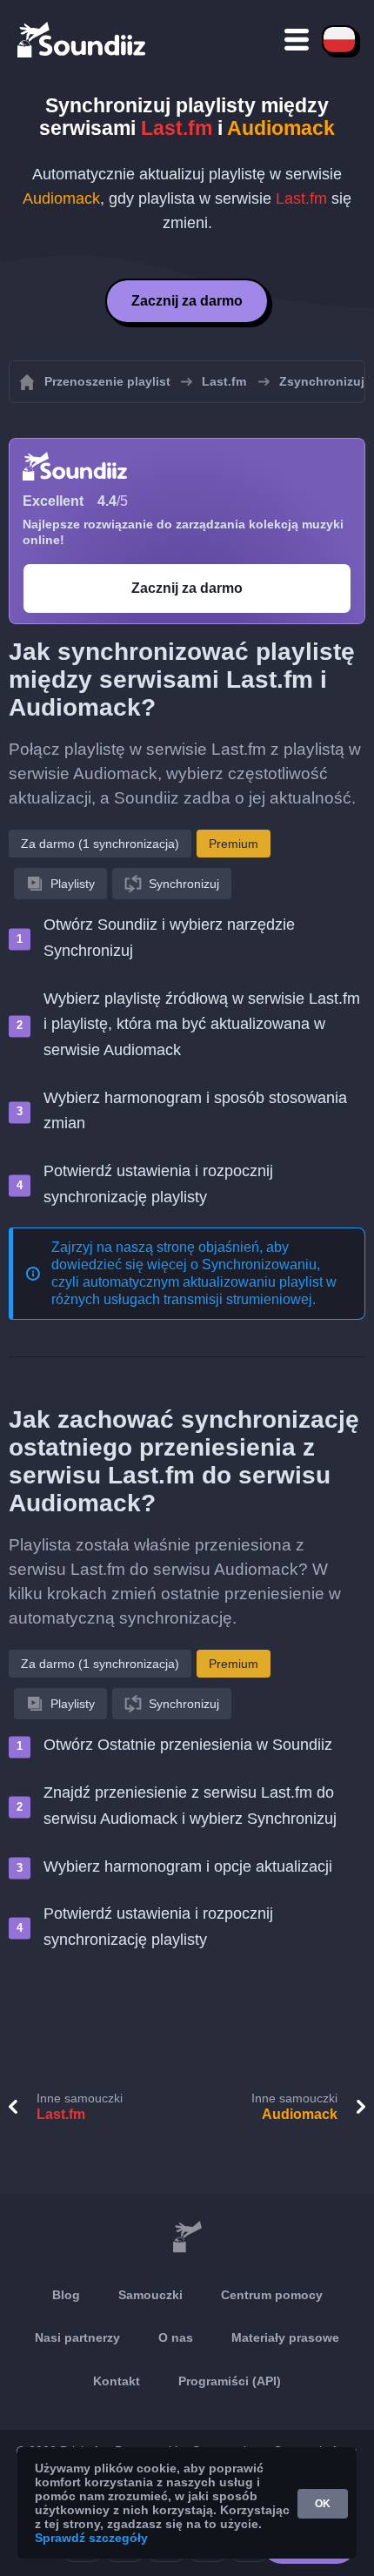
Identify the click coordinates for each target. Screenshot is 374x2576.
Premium (234, 844)
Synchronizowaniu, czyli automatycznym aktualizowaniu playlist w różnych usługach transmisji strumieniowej (194, 1282)
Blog (66, 2295)
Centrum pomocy (272, 2295)
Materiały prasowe (285, 2337)
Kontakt (117, 2381)
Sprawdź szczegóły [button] (91, 2538)
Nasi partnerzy (77, 2337)
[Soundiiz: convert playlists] (187, 2237)
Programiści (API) (230, 2381)
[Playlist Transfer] (83, 39)
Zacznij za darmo (187, 301)
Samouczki (150, 2295)
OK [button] (323, 2504)
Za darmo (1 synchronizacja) (100, 844)
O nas (176, 2337)
